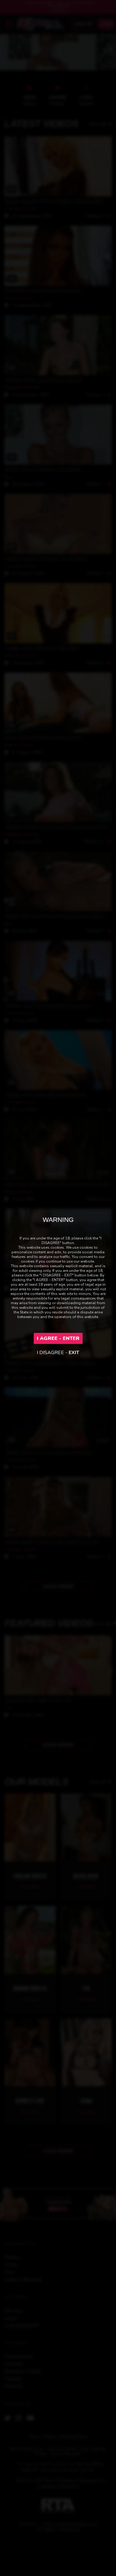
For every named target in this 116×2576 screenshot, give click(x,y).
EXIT (74, 1353)
